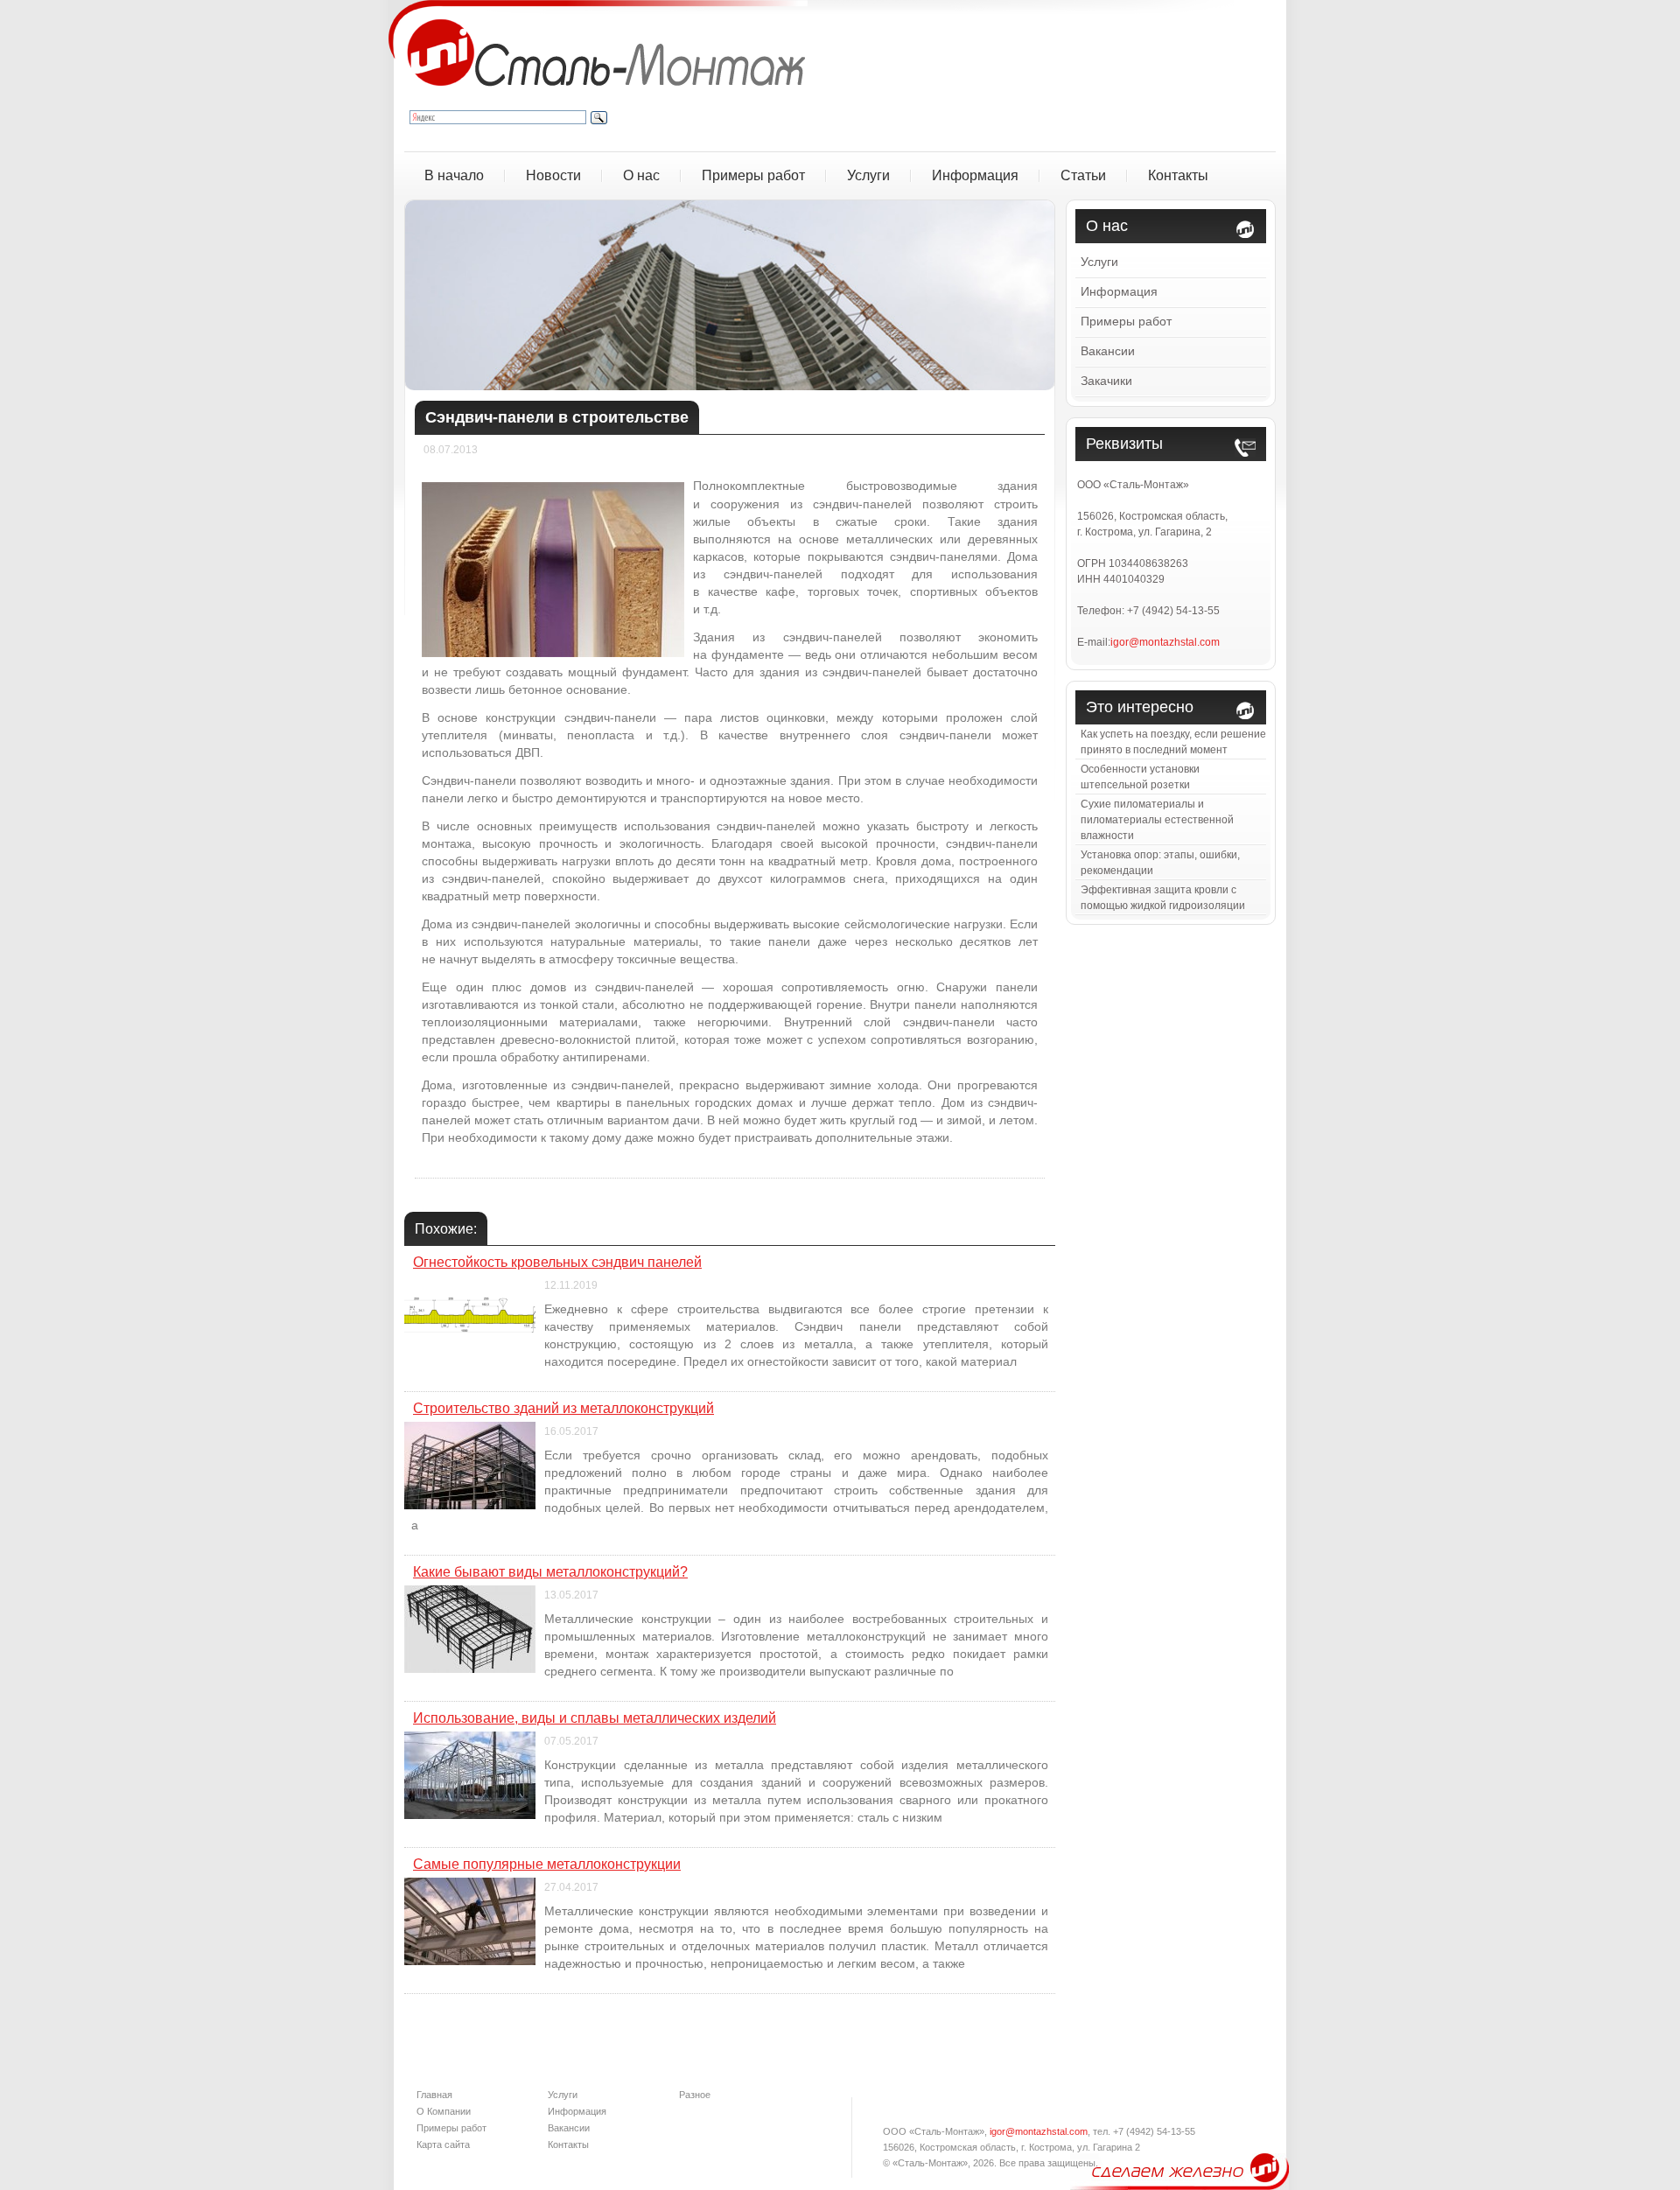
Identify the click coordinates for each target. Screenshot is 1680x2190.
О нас (641, 175)
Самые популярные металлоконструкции (547, 1864)
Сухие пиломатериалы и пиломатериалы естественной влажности (1157, 820)
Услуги (868, 175)
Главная (434, 2095)
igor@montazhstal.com (1165, 642)
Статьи (1083, 175)
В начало (454, 175)
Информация (975, 175)
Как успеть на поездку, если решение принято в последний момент (1173, 742)
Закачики (1106, 381)
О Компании (444, 2111)
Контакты (1178, 175)
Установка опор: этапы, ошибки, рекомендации (1160, 863)
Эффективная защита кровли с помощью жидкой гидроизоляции (1163, 898)
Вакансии (1108, 351)
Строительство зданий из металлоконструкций (563, 1408)
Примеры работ (753, 175)
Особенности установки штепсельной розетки (1140, 777)
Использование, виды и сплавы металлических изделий (595, 1718)
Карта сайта (443, 2145)
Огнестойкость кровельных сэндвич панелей (557, 1262)
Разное (695, 2095)
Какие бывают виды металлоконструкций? (550, 1572)
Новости (553, 175)
